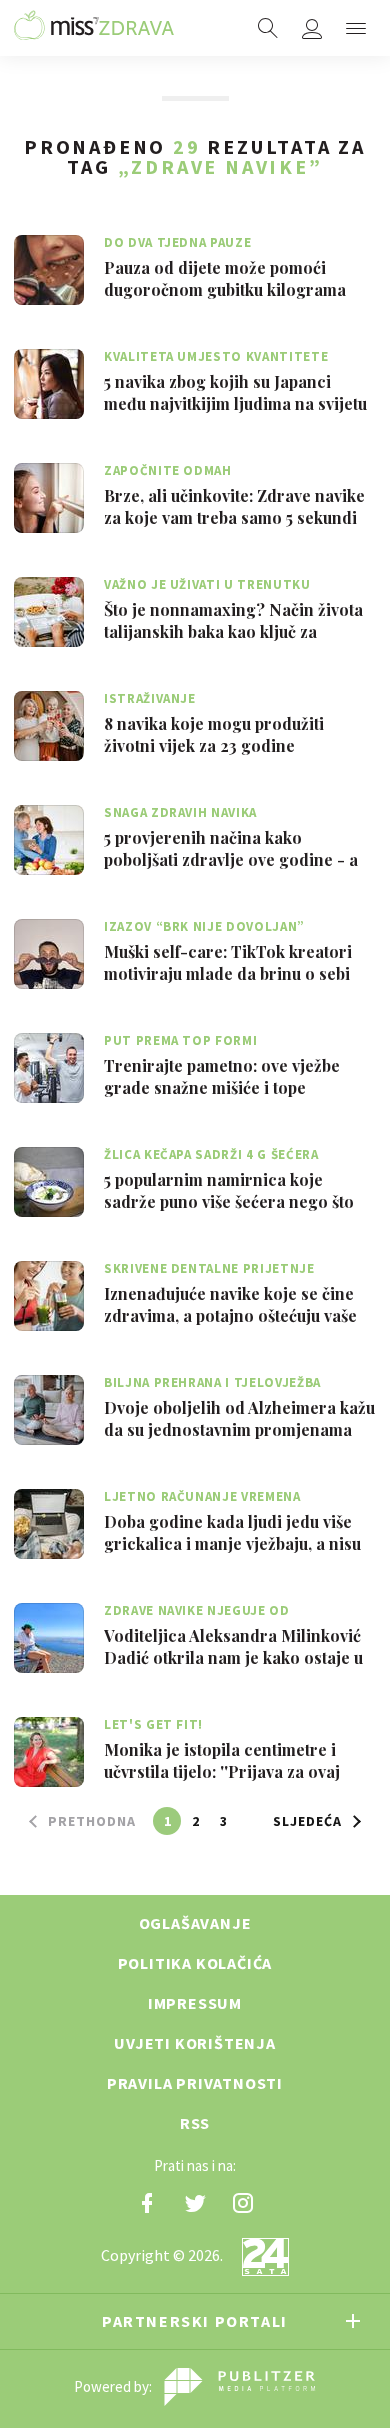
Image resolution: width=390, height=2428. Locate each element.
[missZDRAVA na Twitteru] (195, 2203)
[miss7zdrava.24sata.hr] (94, 28)
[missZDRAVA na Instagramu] (243, 2203)
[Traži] (268, 28)
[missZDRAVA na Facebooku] (147, 2203)
